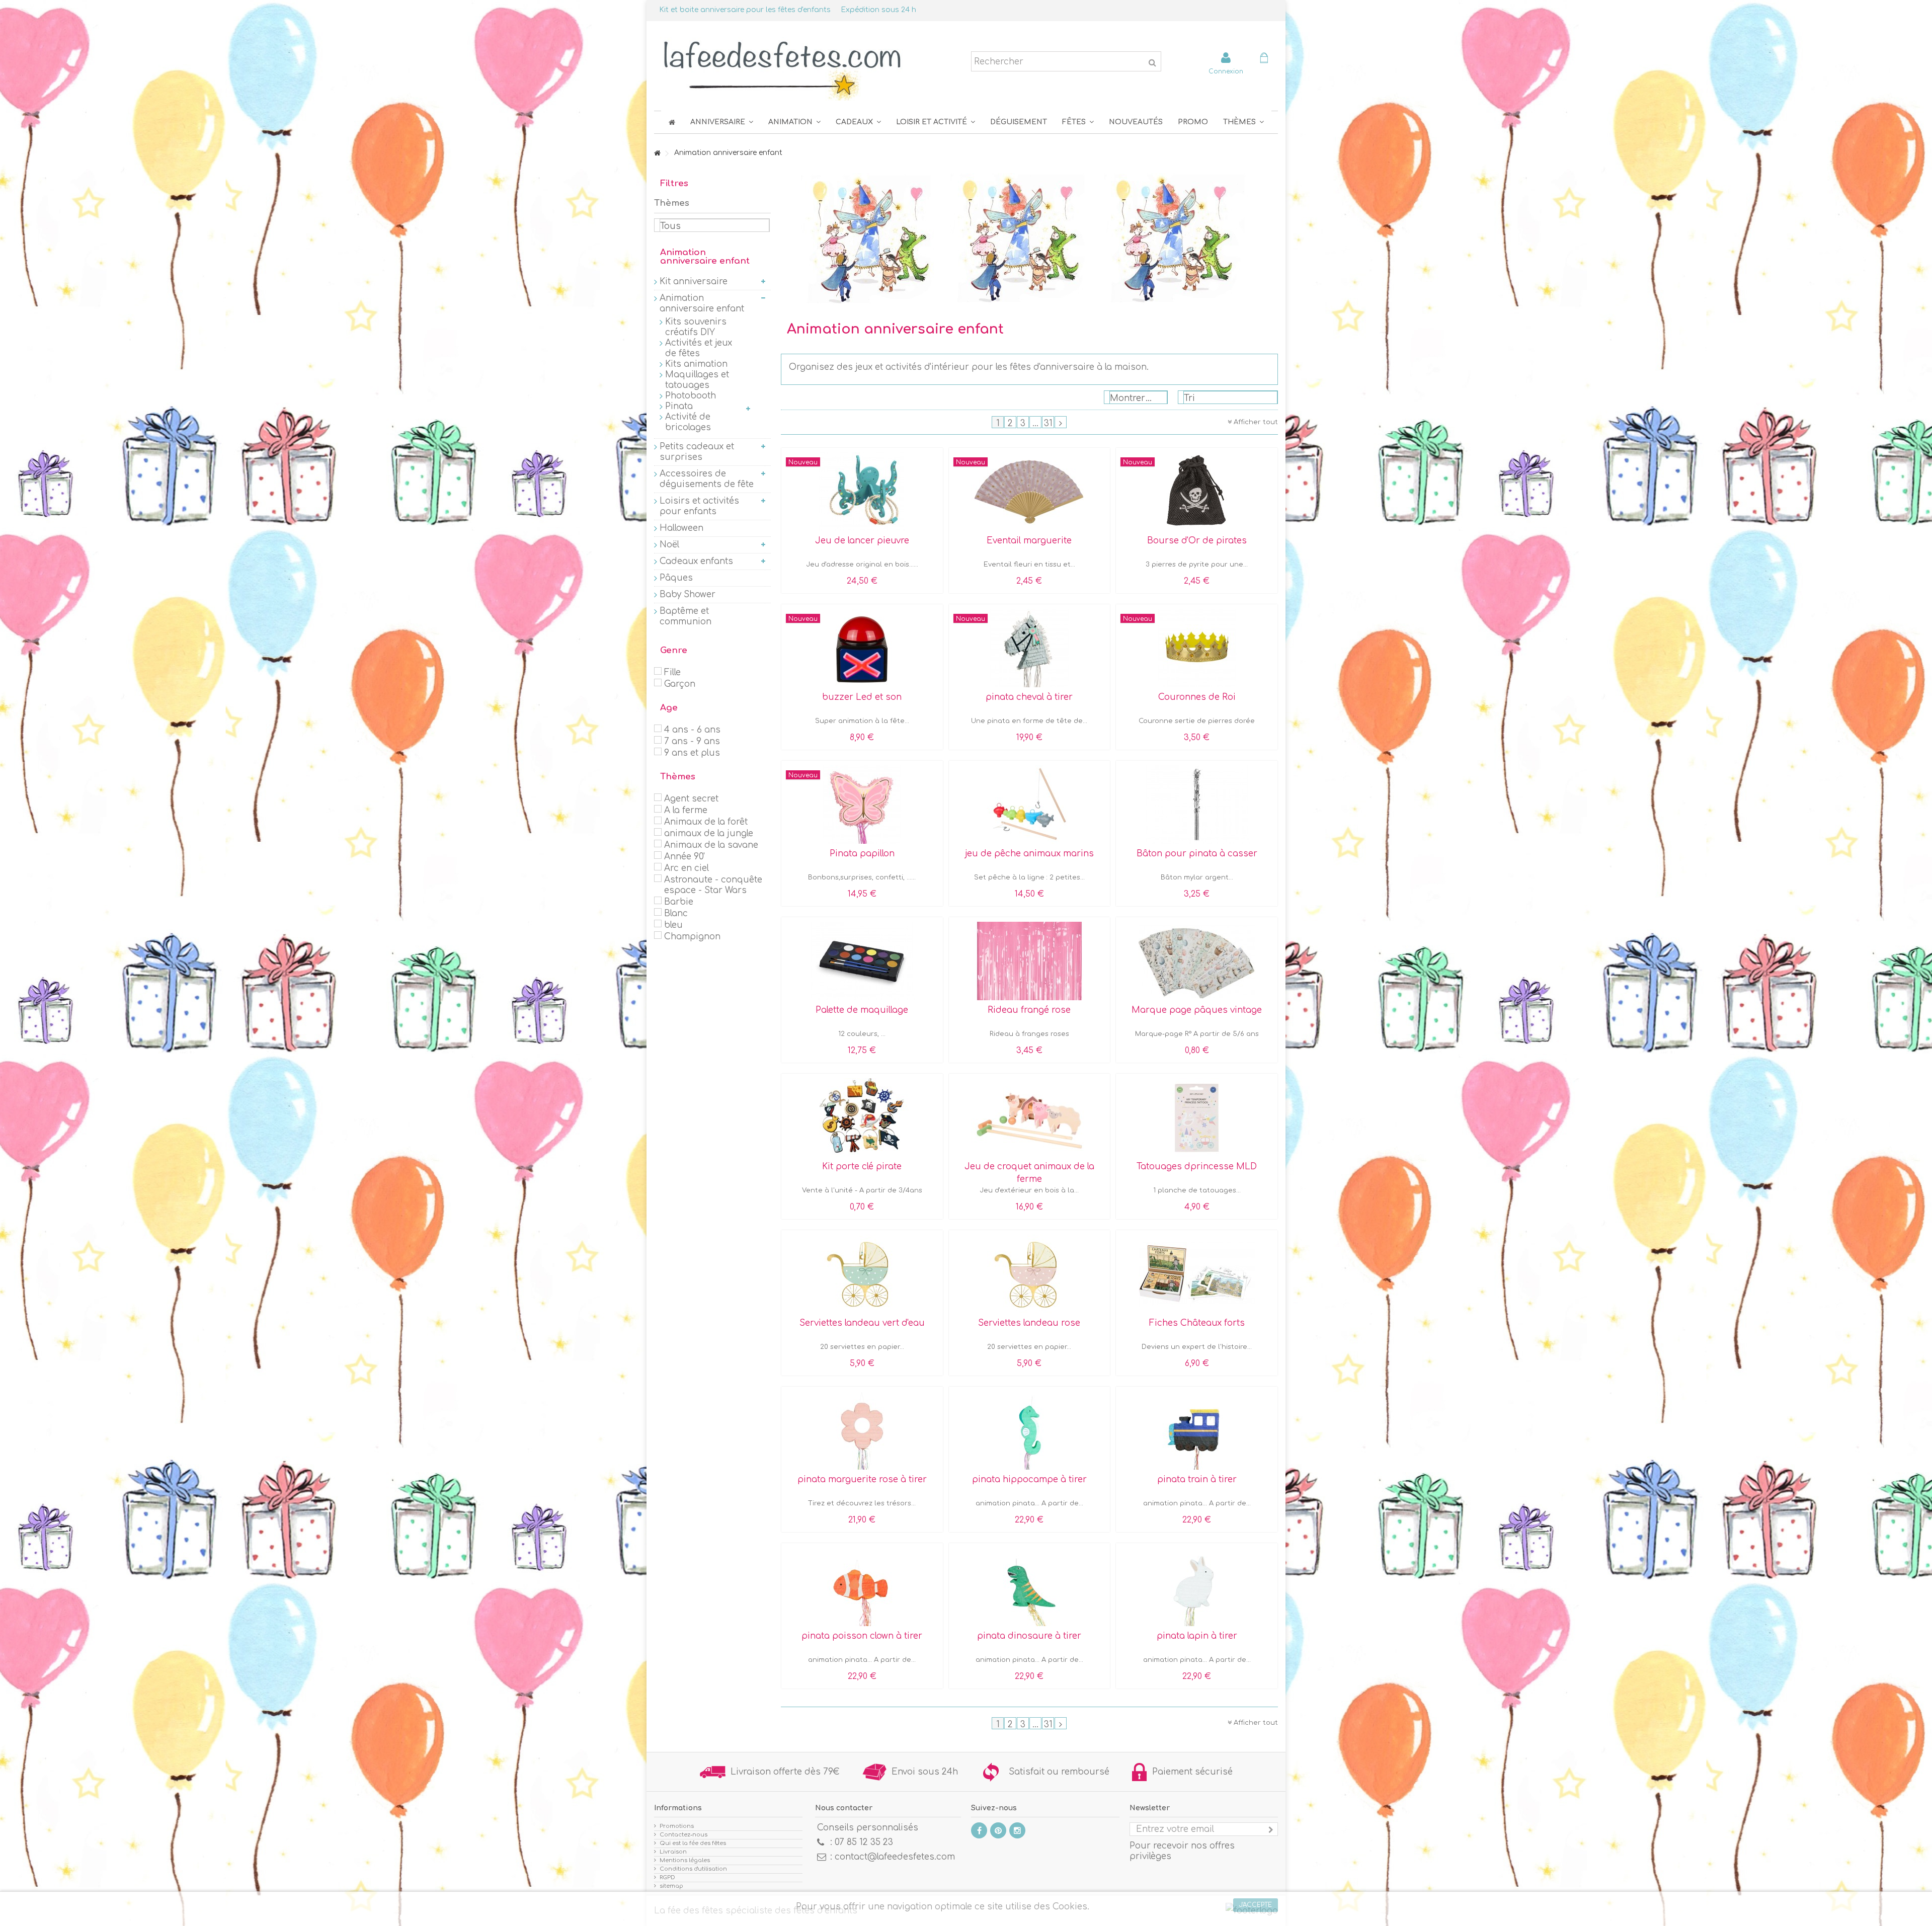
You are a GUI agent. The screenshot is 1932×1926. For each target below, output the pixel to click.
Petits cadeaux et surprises (697, 452)
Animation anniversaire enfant (702, 303)
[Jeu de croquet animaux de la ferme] (1030, 1117)
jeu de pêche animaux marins (1029, 854)
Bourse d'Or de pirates (1197, 541)
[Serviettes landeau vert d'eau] (862, 1274)
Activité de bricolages (688, 422)
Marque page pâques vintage (1197, 1010)
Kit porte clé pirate (862, 1167)
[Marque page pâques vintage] (1197, 961)
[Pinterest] (998, 1830)
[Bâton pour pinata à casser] (1197, 805)
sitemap (671, 1886)
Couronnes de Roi (1197, 697)
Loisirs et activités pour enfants (699, 506)
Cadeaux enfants (696, 561)
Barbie (679, 902)
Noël (669, 545)
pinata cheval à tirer (1029, 697)
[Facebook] (979, 1830)
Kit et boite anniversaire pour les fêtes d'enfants (745, 10)
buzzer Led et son (862, 697)
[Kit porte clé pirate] (862, 1117)
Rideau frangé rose (1029, 1010)
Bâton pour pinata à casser (1197, 854)
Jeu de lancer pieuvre (862, 541)
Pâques (676, 578)
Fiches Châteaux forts (1197, 1323)
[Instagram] (1017, 1830)
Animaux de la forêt (706, 822)
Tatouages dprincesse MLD (1197, 1167)
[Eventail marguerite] (1030, 492)
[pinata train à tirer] (1197, 1430)
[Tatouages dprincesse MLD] (1197, 1117)
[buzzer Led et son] (862, 648)
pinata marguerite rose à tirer (862, 1479)
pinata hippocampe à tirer (1029, 1479)
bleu (673, 925)
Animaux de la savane (711, 845)
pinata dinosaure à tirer (1029, 1636)
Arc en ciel (687, 868)
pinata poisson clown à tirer (862, 1636)
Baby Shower (688, 594)
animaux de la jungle (709, 833)
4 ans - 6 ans (692, 730)
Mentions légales (685, 1860)
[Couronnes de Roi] (1197, 648)
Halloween (681, 528)
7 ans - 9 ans (692, 741)
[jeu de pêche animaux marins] (1030, 805)
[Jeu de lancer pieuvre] (862, 492)
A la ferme (686, 810)
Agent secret (691, 799)
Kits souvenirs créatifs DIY (696, 327)
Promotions (677, 1826)
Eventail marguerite (1029, 541)
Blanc (676, 913)
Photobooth (691, 396)
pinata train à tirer (1197, 1479)
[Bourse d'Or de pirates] (1197, 492)
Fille (672, 672)
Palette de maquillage (862, 1010)
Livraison (673, 1852)
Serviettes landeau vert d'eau (862, 1323)
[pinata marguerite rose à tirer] (862, 1430)
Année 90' (685, 857)
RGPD (667, 1877)
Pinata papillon (862, 854)
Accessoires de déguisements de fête (707, 479)
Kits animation (696, 364)
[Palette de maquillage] (862, 961)
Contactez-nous (683, 1835)
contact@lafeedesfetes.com (895, 1857)
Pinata (679, 406)
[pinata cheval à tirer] (1030, 648)
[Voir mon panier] (1264, 59)
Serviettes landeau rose (1029, 1323)
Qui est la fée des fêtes (693, 1843)
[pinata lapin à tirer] (1197, 1587)
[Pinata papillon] (862, 805)
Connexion (1226, 71)
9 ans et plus (692, 753)
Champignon (692, 937)
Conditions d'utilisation (693, 1869)
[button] (1078, 122)
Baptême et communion (686, 616)
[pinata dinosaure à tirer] (1030, 1587)
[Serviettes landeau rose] (1030, 1274)
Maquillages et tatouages (697, 380)
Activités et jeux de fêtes (699, 348)
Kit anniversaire (694, 282)
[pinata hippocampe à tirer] (1030, 1430)
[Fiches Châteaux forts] (1197, 1274)
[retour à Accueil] (657, 154)
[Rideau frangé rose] (1030, 961)
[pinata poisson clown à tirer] (862, 1587)
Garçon (680, 684)
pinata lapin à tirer (1197, 1636)
